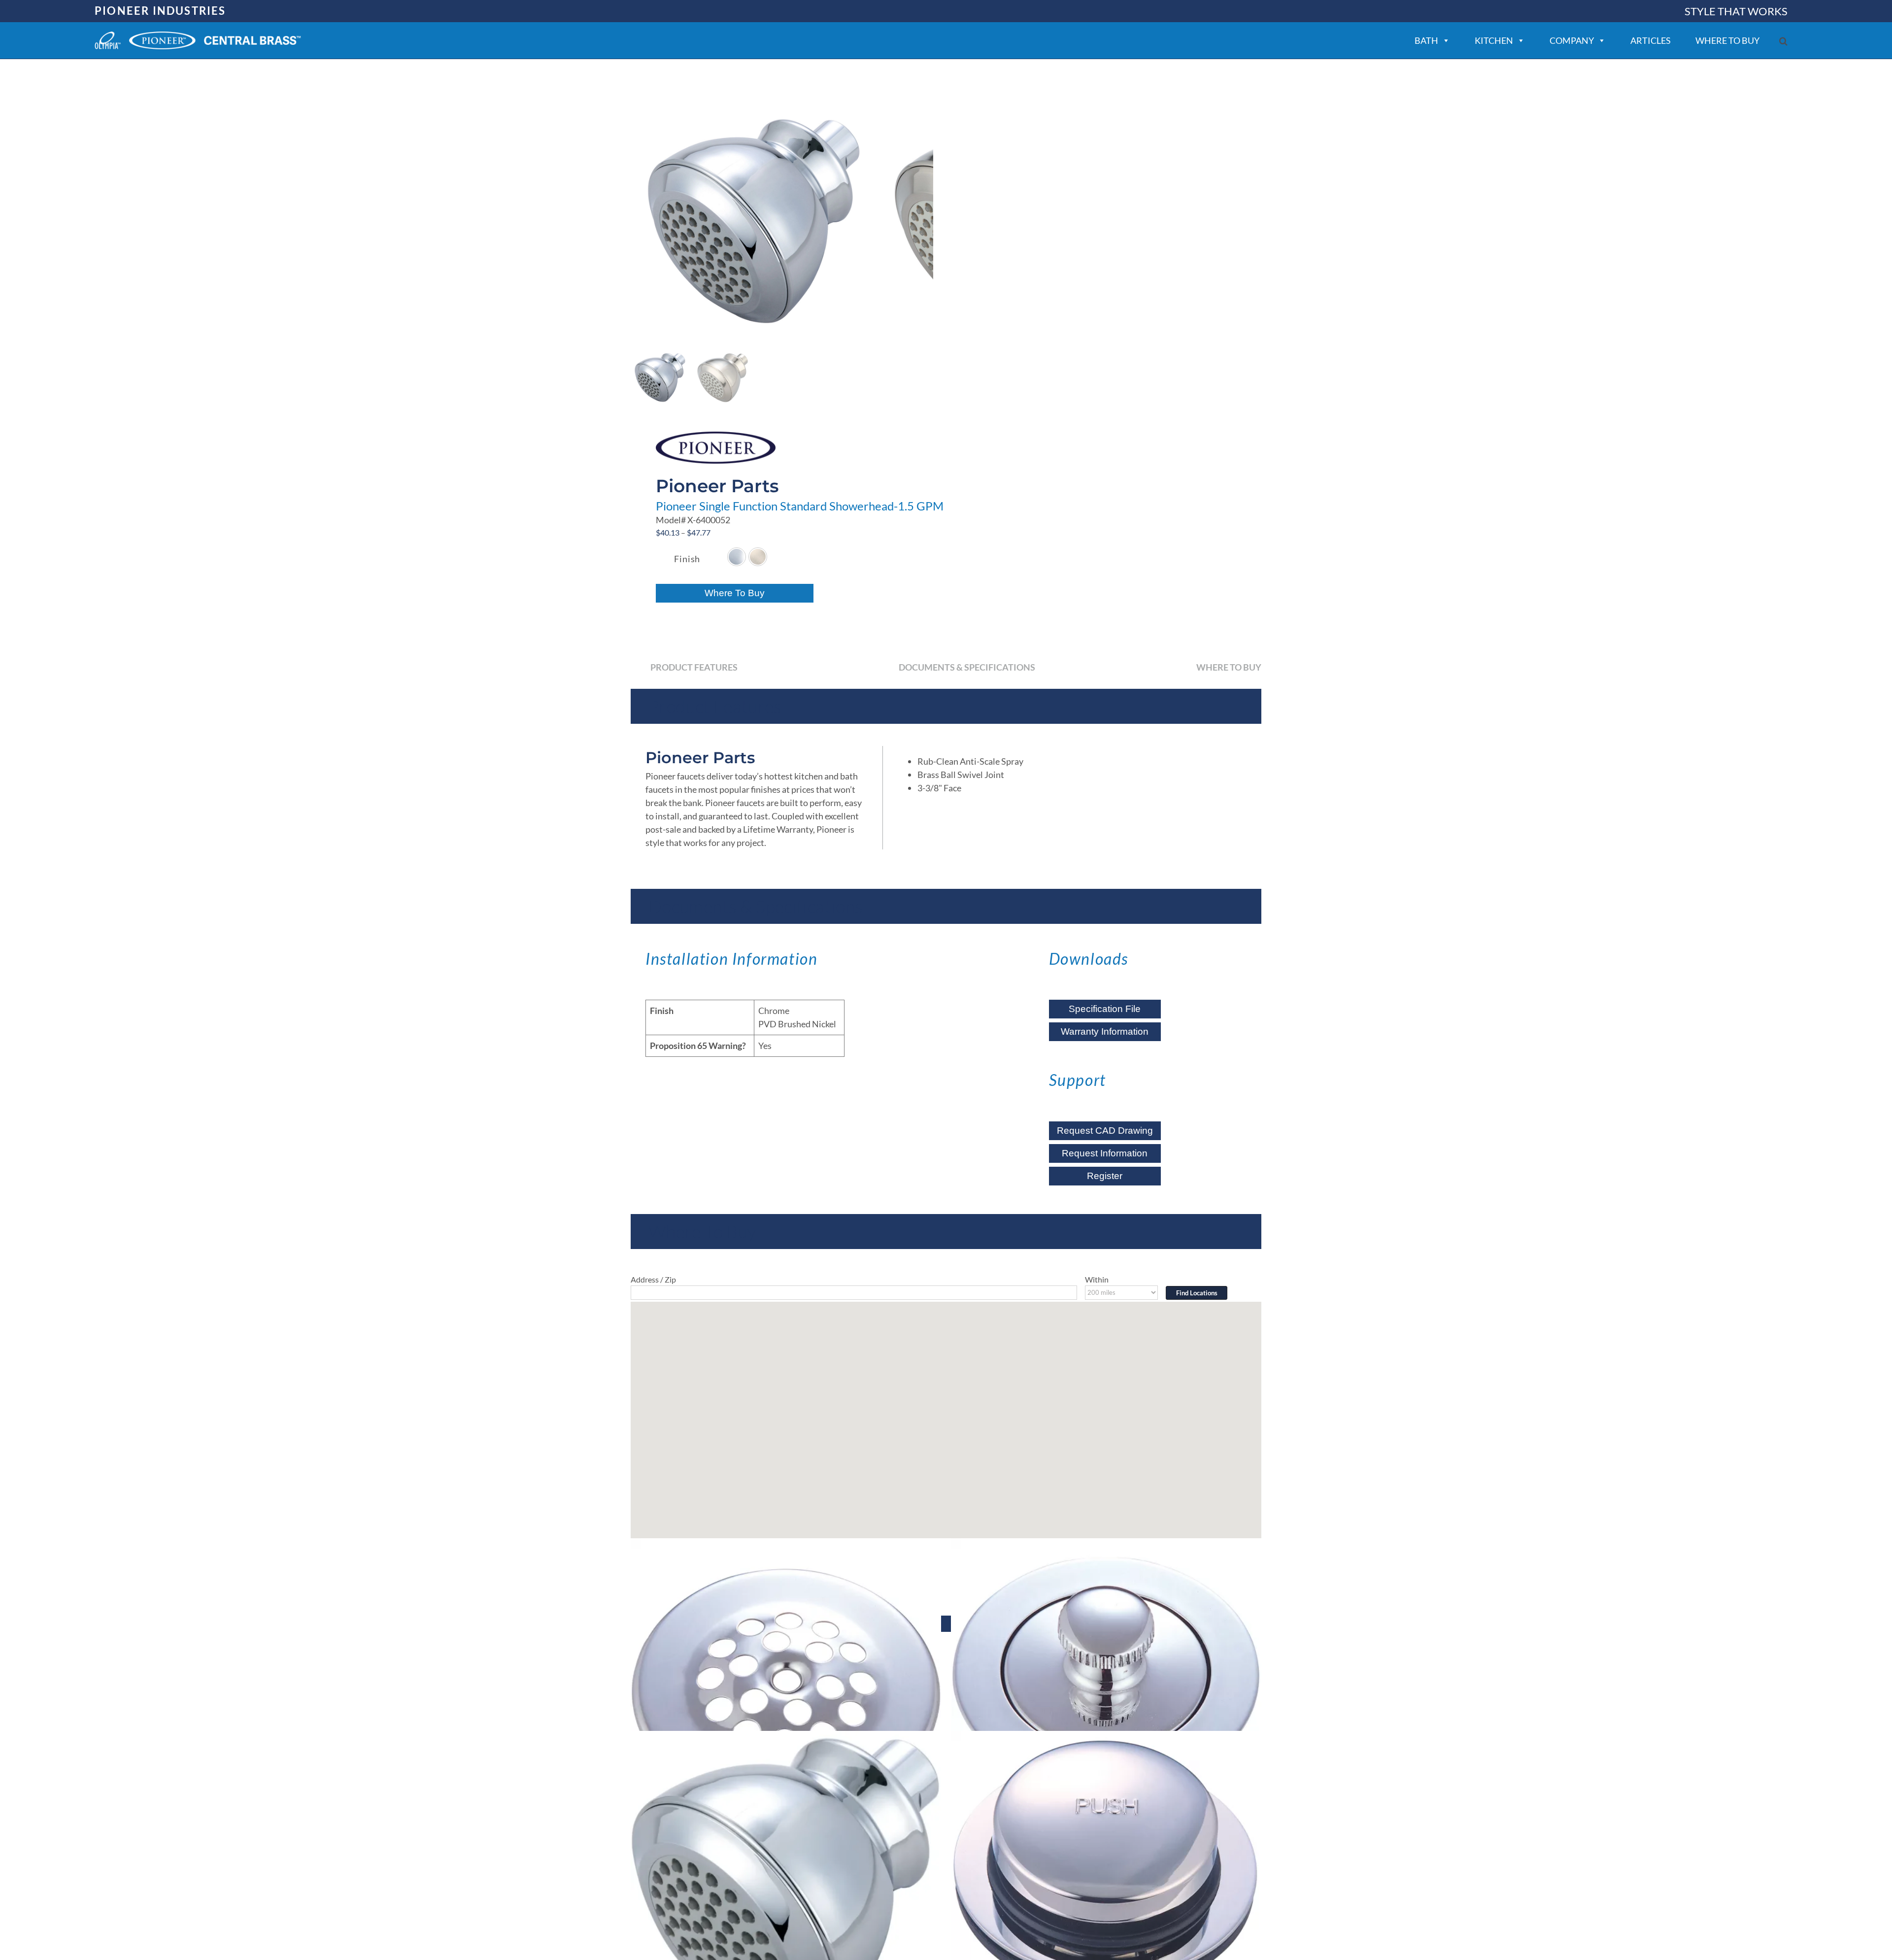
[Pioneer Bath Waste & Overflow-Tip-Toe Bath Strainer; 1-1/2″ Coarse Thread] (1106, 1886)
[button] (1783, 41)
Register (1105, 1176)
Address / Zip (653, 1279)
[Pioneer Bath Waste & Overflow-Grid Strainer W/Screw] (786, 1693)
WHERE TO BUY (1727, 40)
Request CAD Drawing (1105, 1131)
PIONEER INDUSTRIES (160, 11)
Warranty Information (1105, 1031)
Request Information (1105, 1153)
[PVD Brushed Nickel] (758, 557)
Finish (687, 559)
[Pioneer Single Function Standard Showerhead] (786, 1886)
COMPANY (1572, 40)
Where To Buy (735, 593)
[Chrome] (737, 557)
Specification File (1105, 1009)
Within (1097, 1279)
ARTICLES (1651, 40)
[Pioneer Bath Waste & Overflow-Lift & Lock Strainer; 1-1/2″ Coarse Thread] (1106, 1693)
